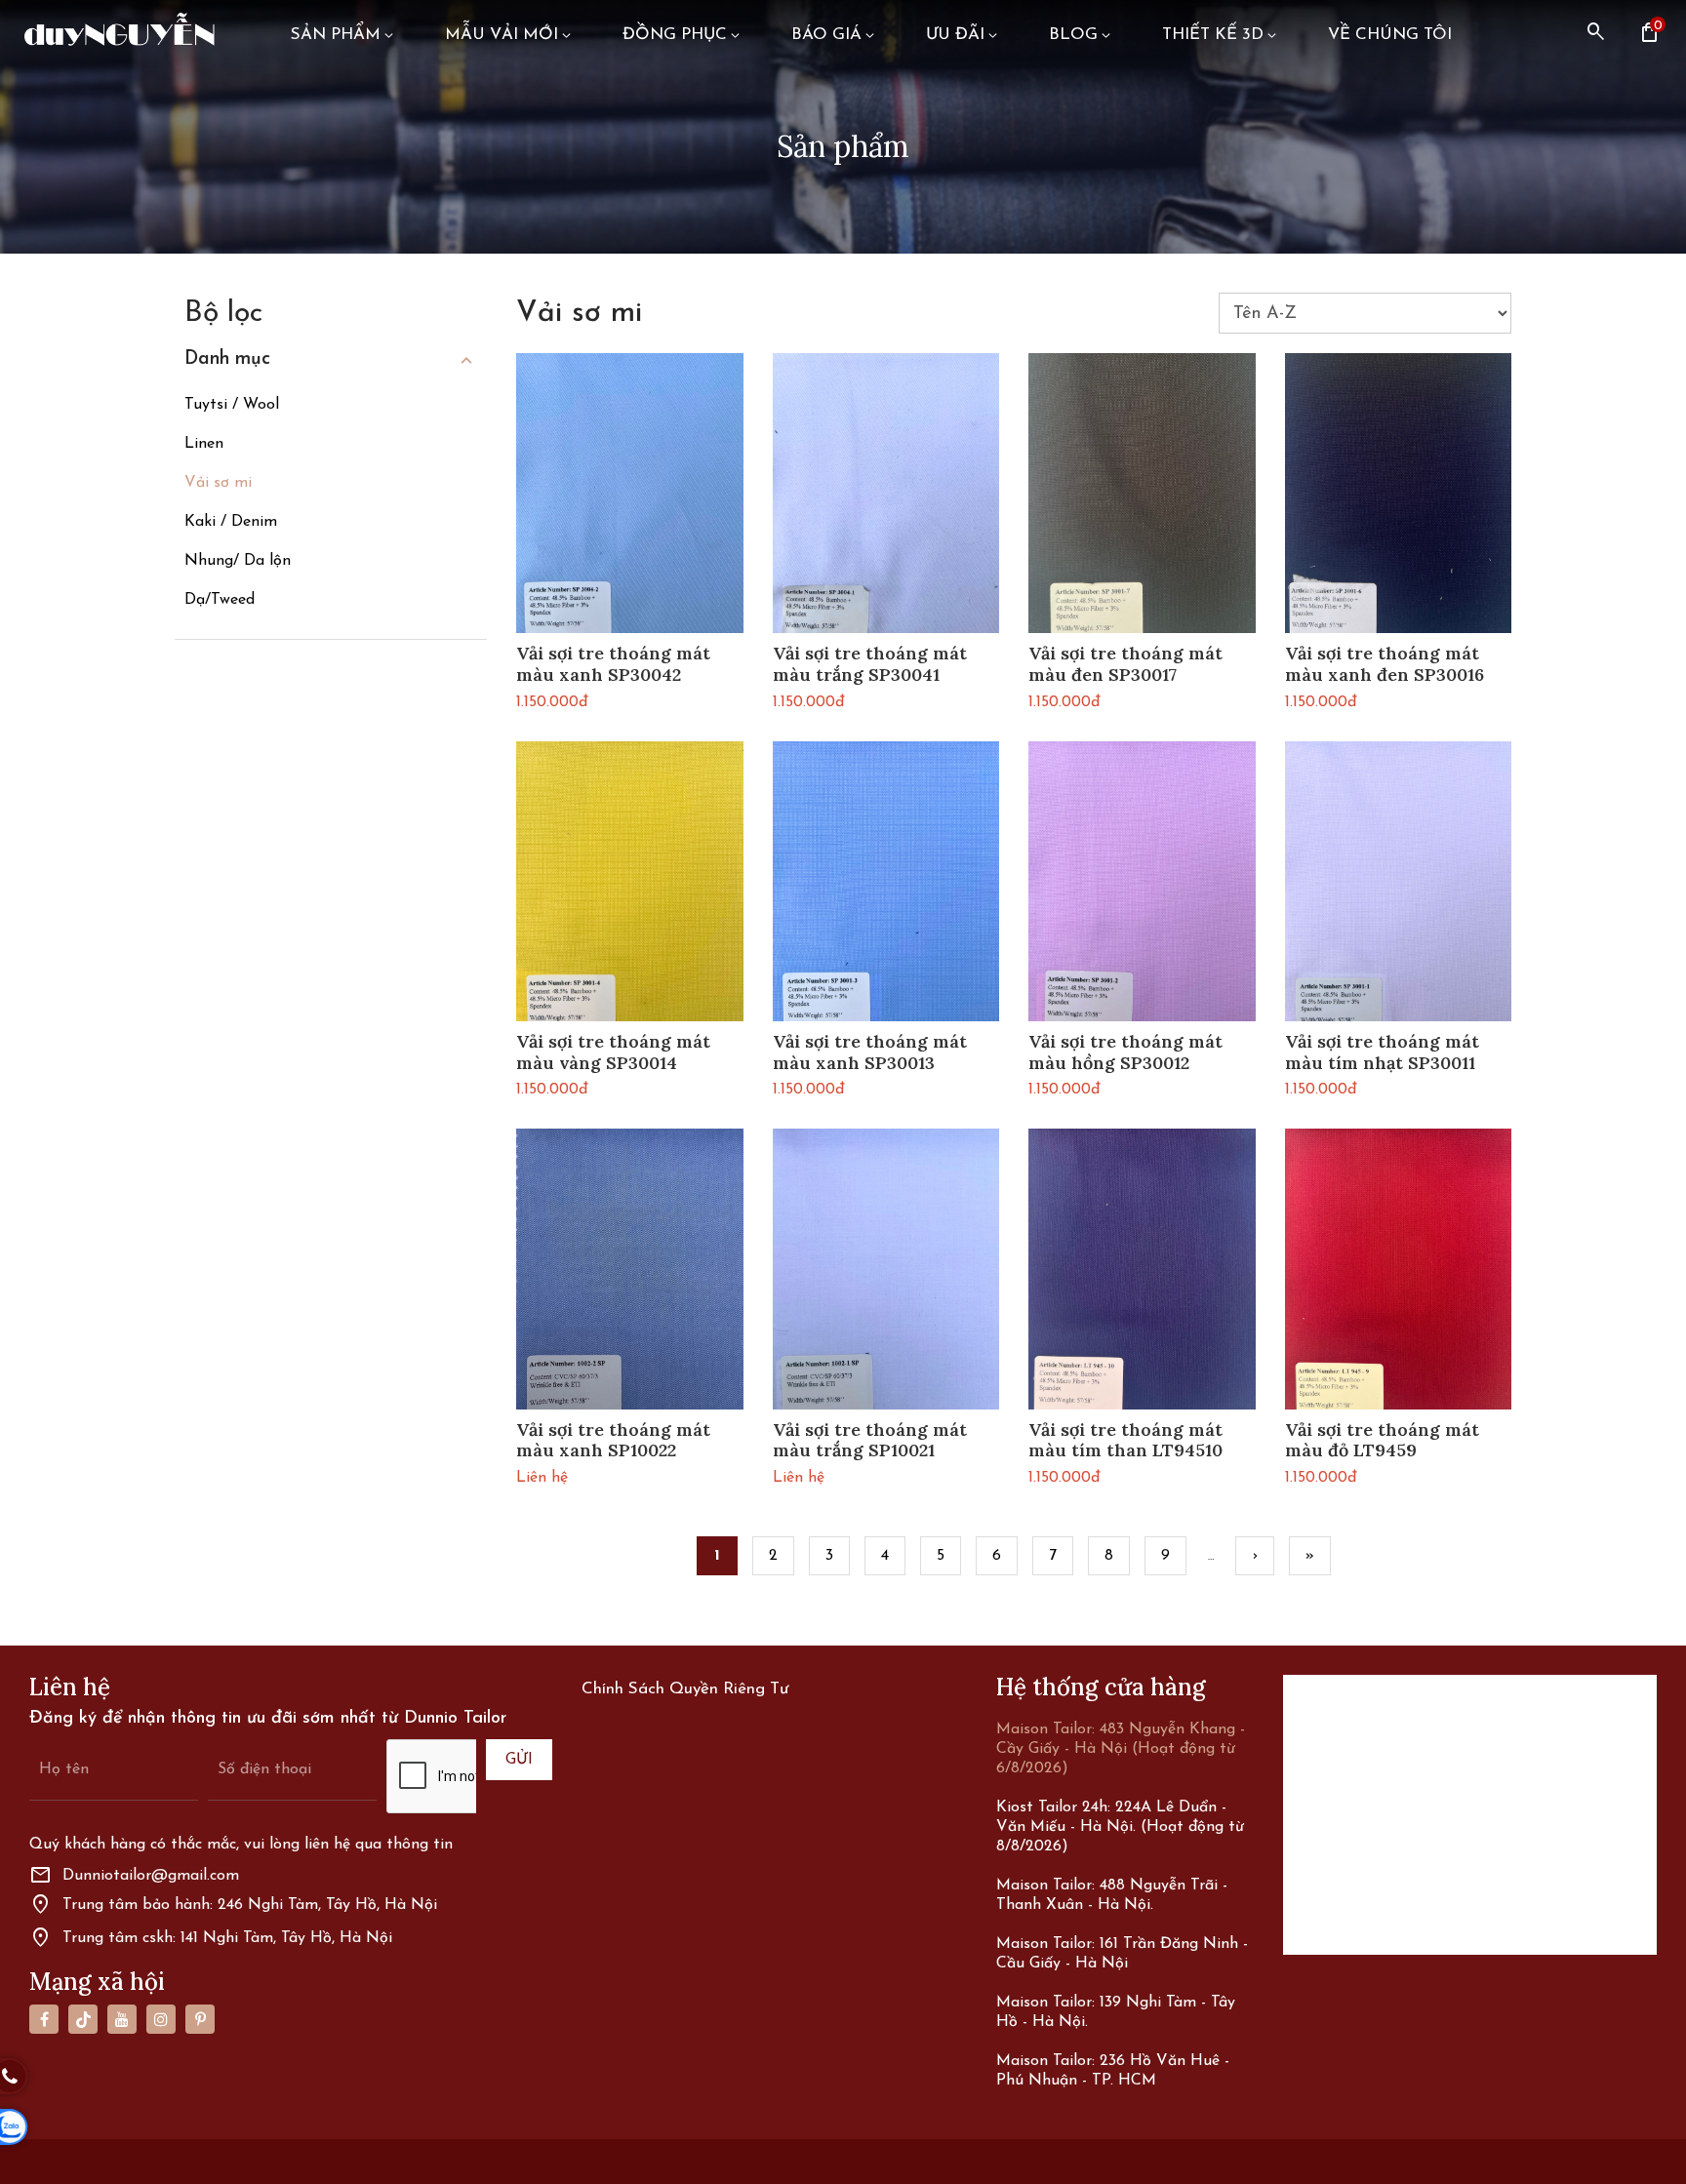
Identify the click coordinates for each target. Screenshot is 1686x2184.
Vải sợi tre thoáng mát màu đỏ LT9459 (1382, 1440)
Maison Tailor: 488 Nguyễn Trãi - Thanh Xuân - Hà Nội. (1112, 1895)
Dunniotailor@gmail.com (134, 1876)
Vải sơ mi (218, 483)
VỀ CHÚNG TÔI (1390, 35)
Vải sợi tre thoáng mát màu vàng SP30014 (613, 1052)
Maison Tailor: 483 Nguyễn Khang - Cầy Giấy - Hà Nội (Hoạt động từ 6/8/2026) (1121, 1749)
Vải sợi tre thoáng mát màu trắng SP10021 (870, 1440)
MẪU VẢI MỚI (502, 35)
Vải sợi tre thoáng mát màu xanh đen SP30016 (1385, 664)
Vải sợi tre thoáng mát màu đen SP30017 (1125, 664)
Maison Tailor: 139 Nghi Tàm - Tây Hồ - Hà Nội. (1116, 2012)
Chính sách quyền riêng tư (685, 1689)
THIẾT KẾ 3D (1213, 35)
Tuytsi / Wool (232, 405)
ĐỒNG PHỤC (675, 35)
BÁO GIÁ (826, 35)
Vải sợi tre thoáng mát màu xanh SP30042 (613, 664)
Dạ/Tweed (220, 600)
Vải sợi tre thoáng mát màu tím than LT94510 (1125, 1440)
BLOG (1073, 35)
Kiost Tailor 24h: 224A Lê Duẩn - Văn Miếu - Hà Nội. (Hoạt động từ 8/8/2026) (1120, 1827)
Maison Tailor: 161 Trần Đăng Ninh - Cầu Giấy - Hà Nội (1122, 1954)
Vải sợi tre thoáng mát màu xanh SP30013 (870, 1052)
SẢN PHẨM (336, 35)
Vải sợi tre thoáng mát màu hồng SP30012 (1125, 1052)
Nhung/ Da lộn (238, 561)
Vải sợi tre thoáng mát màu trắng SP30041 (870, 664)
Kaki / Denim (231, 522)
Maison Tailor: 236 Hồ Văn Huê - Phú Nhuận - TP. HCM (1113, 2071)
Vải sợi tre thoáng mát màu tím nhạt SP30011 (1382, 1052)
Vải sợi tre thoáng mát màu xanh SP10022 (613, 1440)
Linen (204, 444)
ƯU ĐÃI (955, 35)
